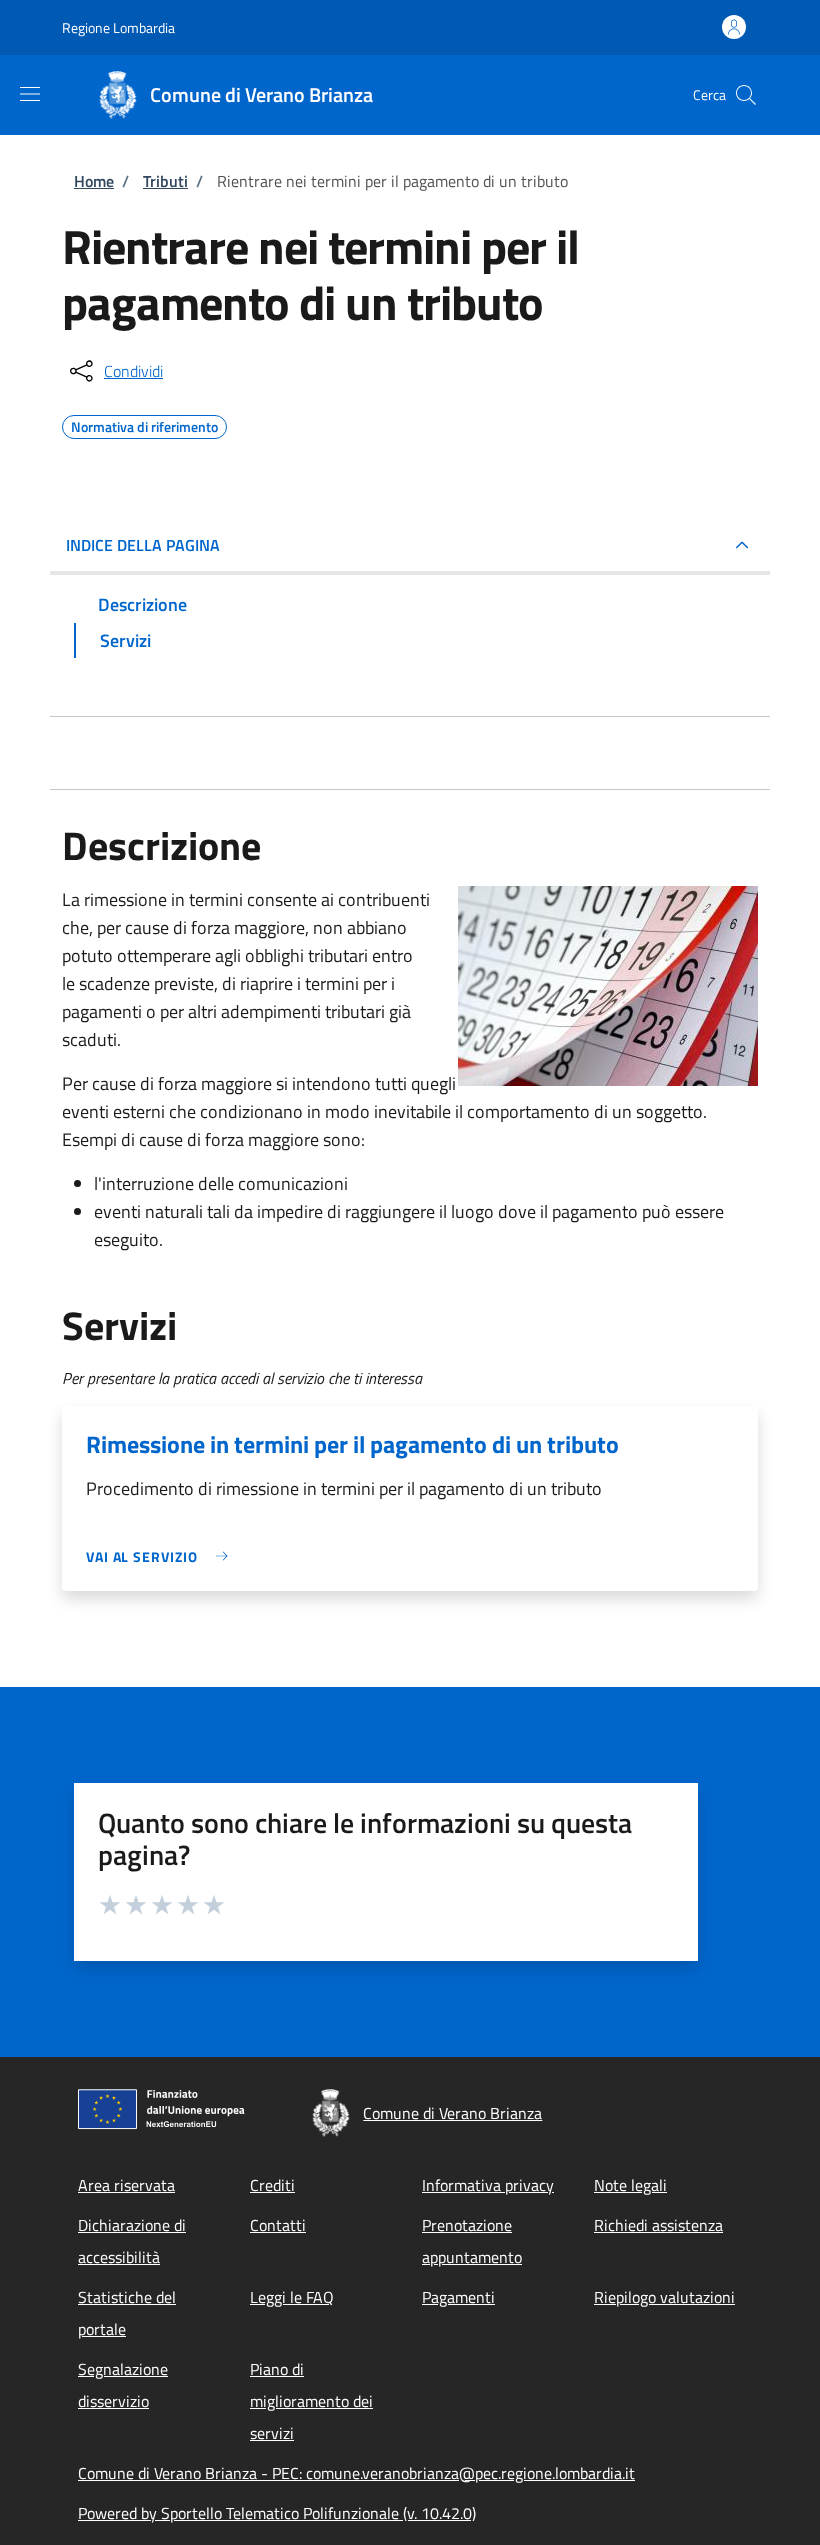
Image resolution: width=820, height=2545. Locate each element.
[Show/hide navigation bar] (30, 94)
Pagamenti (458, 2297)
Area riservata (126, 2185)
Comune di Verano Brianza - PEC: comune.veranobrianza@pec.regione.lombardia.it (356, 2473)
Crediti (272, 2185)
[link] (162, 1556)
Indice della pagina (143, 545)
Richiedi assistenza (658, 2225)
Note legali (630, 2185)
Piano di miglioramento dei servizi (311, 2401)
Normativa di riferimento (144, 424)
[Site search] (746, 95)
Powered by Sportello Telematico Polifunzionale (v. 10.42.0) (277, 2513)
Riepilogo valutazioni (664, 2297)
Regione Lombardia (118, 27)
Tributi (165, 181)
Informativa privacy (488, 2185)
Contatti (278, 2225)
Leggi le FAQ (292, 2297)
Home (94, 181)
